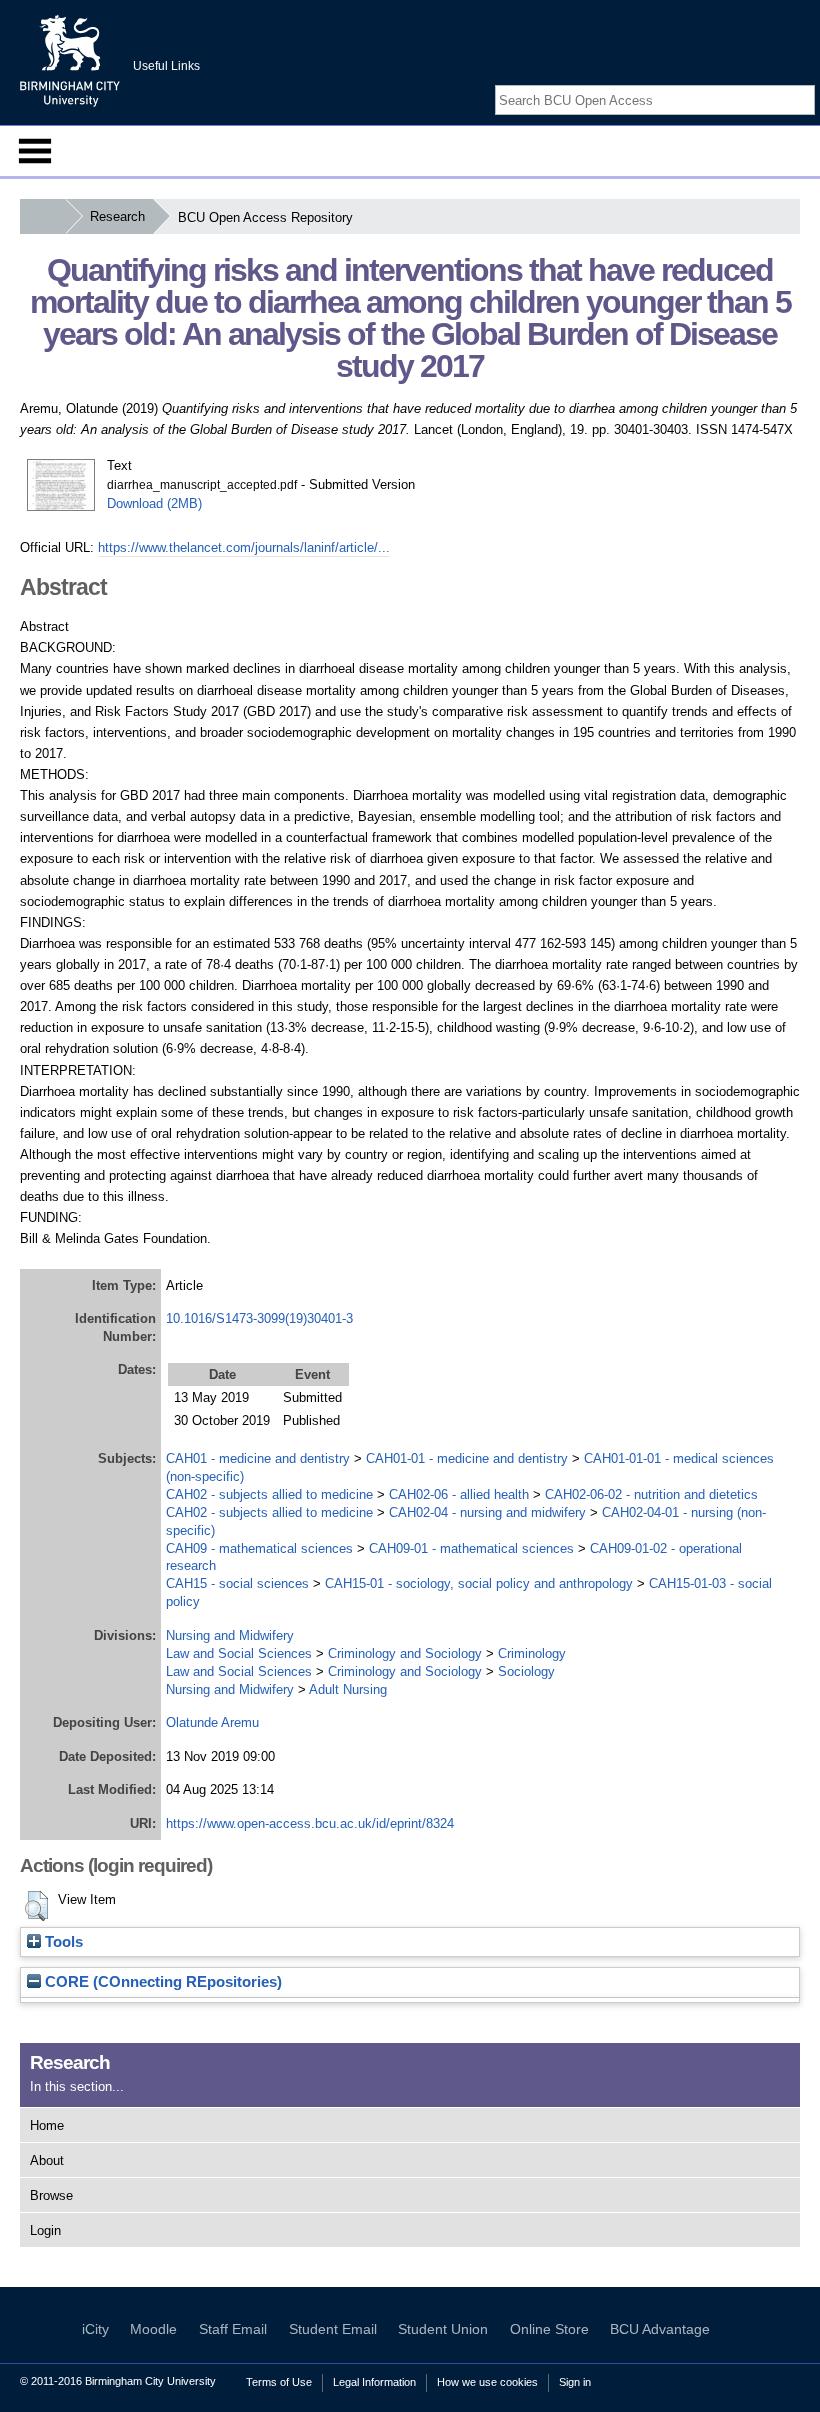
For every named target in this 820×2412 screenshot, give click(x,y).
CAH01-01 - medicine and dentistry (467, 1458)
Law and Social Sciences (239, 1653)
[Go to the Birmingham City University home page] (70, 60)
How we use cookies (487, 2382)
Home (47, 2125)
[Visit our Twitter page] (782, 82)
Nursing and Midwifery (230, 1635)
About (47, 2160)
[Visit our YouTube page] (805, 82)
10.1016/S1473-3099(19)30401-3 (259, 1318)
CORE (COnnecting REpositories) (161, 1982)
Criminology (532, 1653)
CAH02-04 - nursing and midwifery (487, 1512)
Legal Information (374, 2382)
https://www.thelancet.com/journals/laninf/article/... (244, 547)
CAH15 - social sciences (237, 1583)
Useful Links (166, 66)
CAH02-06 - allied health (459, 1494)
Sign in (575, 2382)
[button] (36, 1906)
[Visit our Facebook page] (758, 82)
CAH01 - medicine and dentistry (258, 1458)
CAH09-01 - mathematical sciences (471, 1548)
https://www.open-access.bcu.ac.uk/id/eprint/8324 (310, 1823)
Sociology (526, 1671)
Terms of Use (279, 2382)
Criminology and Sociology (405, 1653)
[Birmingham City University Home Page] (42, 216)
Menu (35, 151)
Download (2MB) (154, 503)
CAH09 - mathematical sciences (259, 1548)
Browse (51, 2195)
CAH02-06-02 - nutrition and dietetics (651, 1494)
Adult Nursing (348, 1689)
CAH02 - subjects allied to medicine (269, 1494)
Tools (62, 1942)
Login (45, 2230)
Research (117, 216)
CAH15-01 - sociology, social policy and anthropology (479, 1583)
